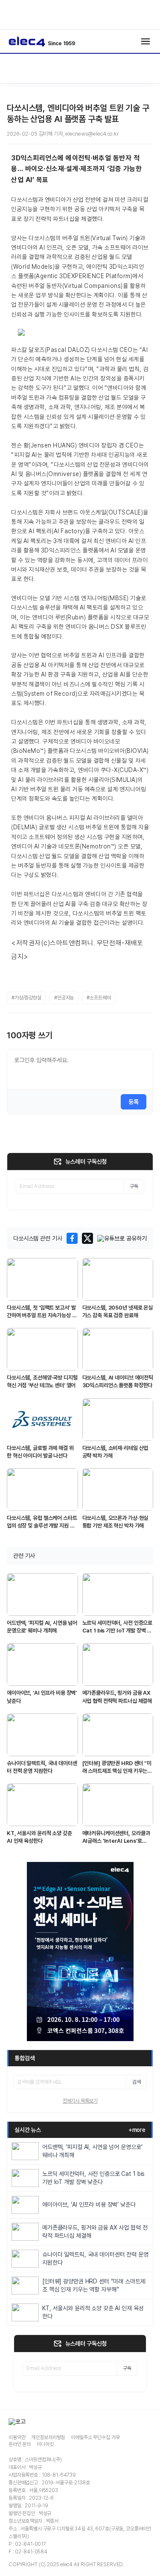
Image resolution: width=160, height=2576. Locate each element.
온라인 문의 (20, 2444)
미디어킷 (45, 2444)
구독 (134, 1186)
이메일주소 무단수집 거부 (95, 2437)
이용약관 (17, 2437)
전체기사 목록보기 (80, 2101)
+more (137, 2130)
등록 (134, 1102)
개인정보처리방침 (48, 2437)
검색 (137, 2082)
